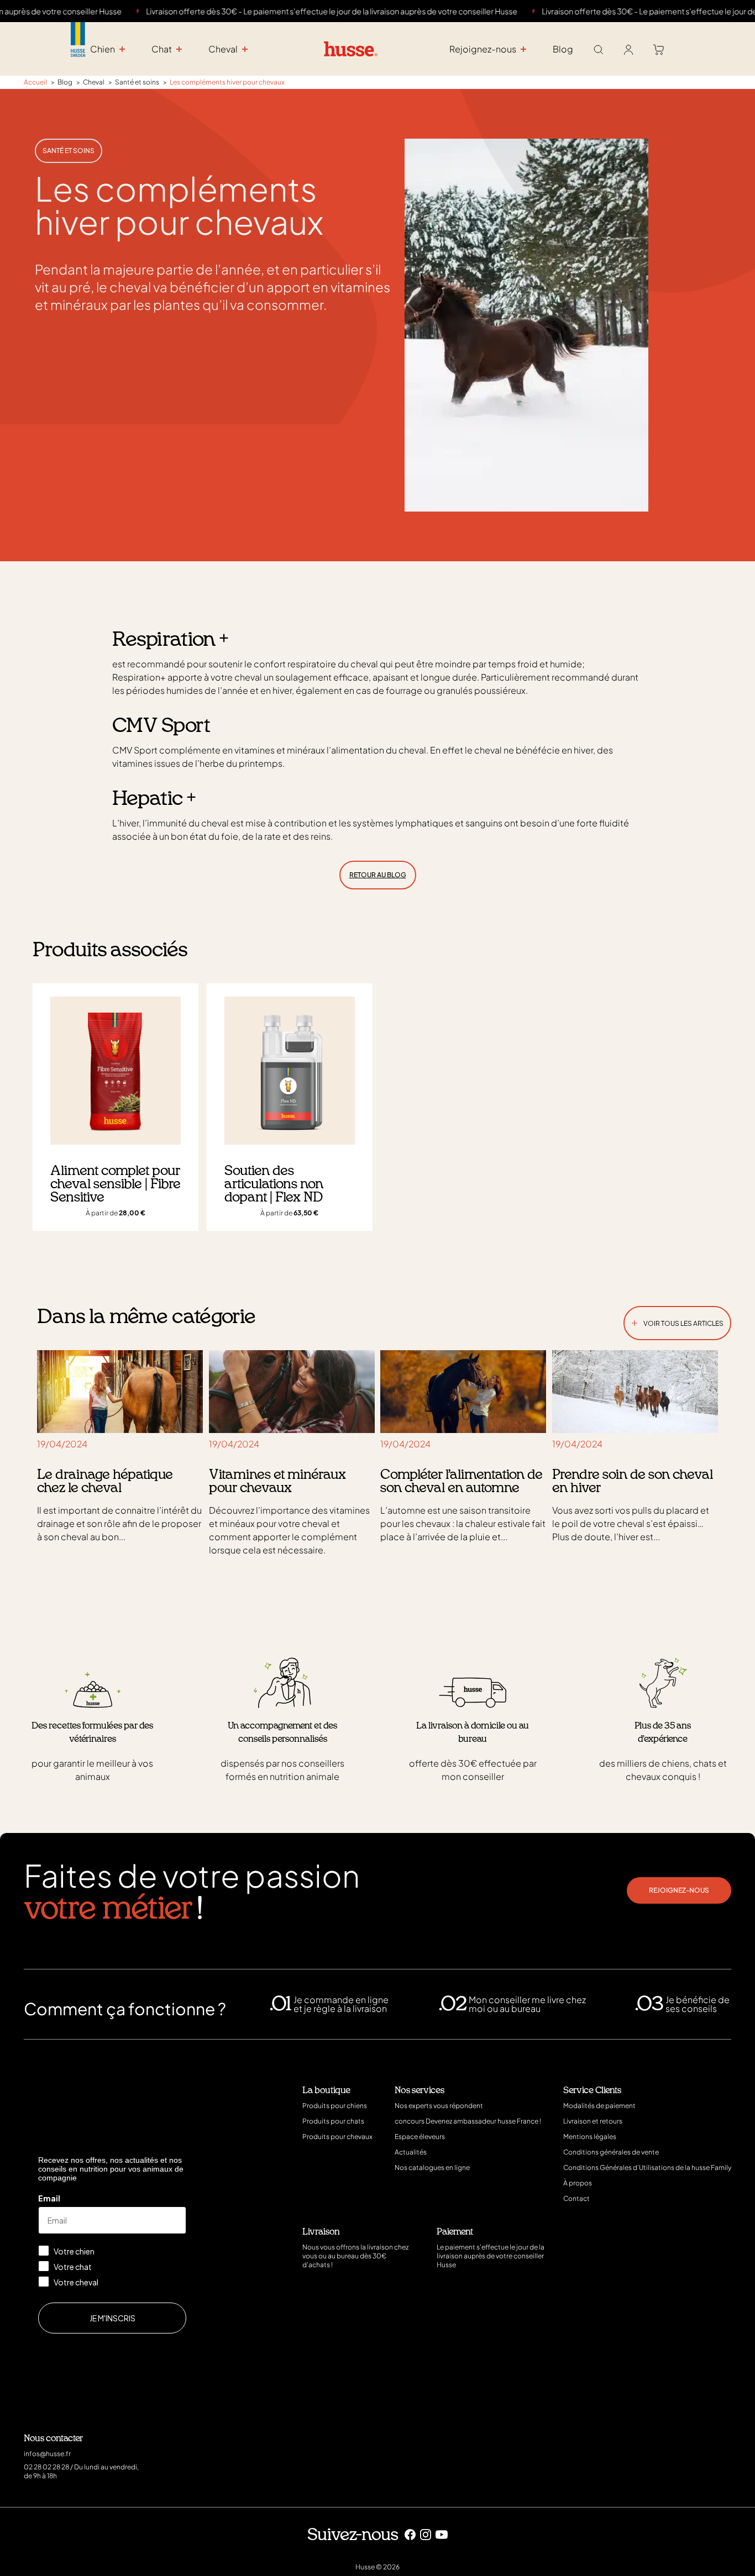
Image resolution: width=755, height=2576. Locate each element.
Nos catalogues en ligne (432, 2167)
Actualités (411, 2152)
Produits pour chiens (335, 2106)
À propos (578, 2183)
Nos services (420, 2090)
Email (49, 2198)
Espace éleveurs (420, 2137)
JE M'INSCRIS (112, 2318)
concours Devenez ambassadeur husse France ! (468, 2121)
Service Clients (592, 2090)
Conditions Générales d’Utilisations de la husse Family (647, 2167)
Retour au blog (378, 875)
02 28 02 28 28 (46, 2467)
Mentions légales (590, 2137)
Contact (576, 2198)
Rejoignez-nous (679, 1890)
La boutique (326, 2090)
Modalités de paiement (599, 2106)
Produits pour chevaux (337, 2137)
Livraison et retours (593, 2121)
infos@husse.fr (47, 2454)
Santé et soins (69, 151)
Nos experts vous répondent (439, 2106)
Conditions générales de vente (611, 2152)
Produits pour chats (333, 2121)
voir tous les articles (677, 1321)
